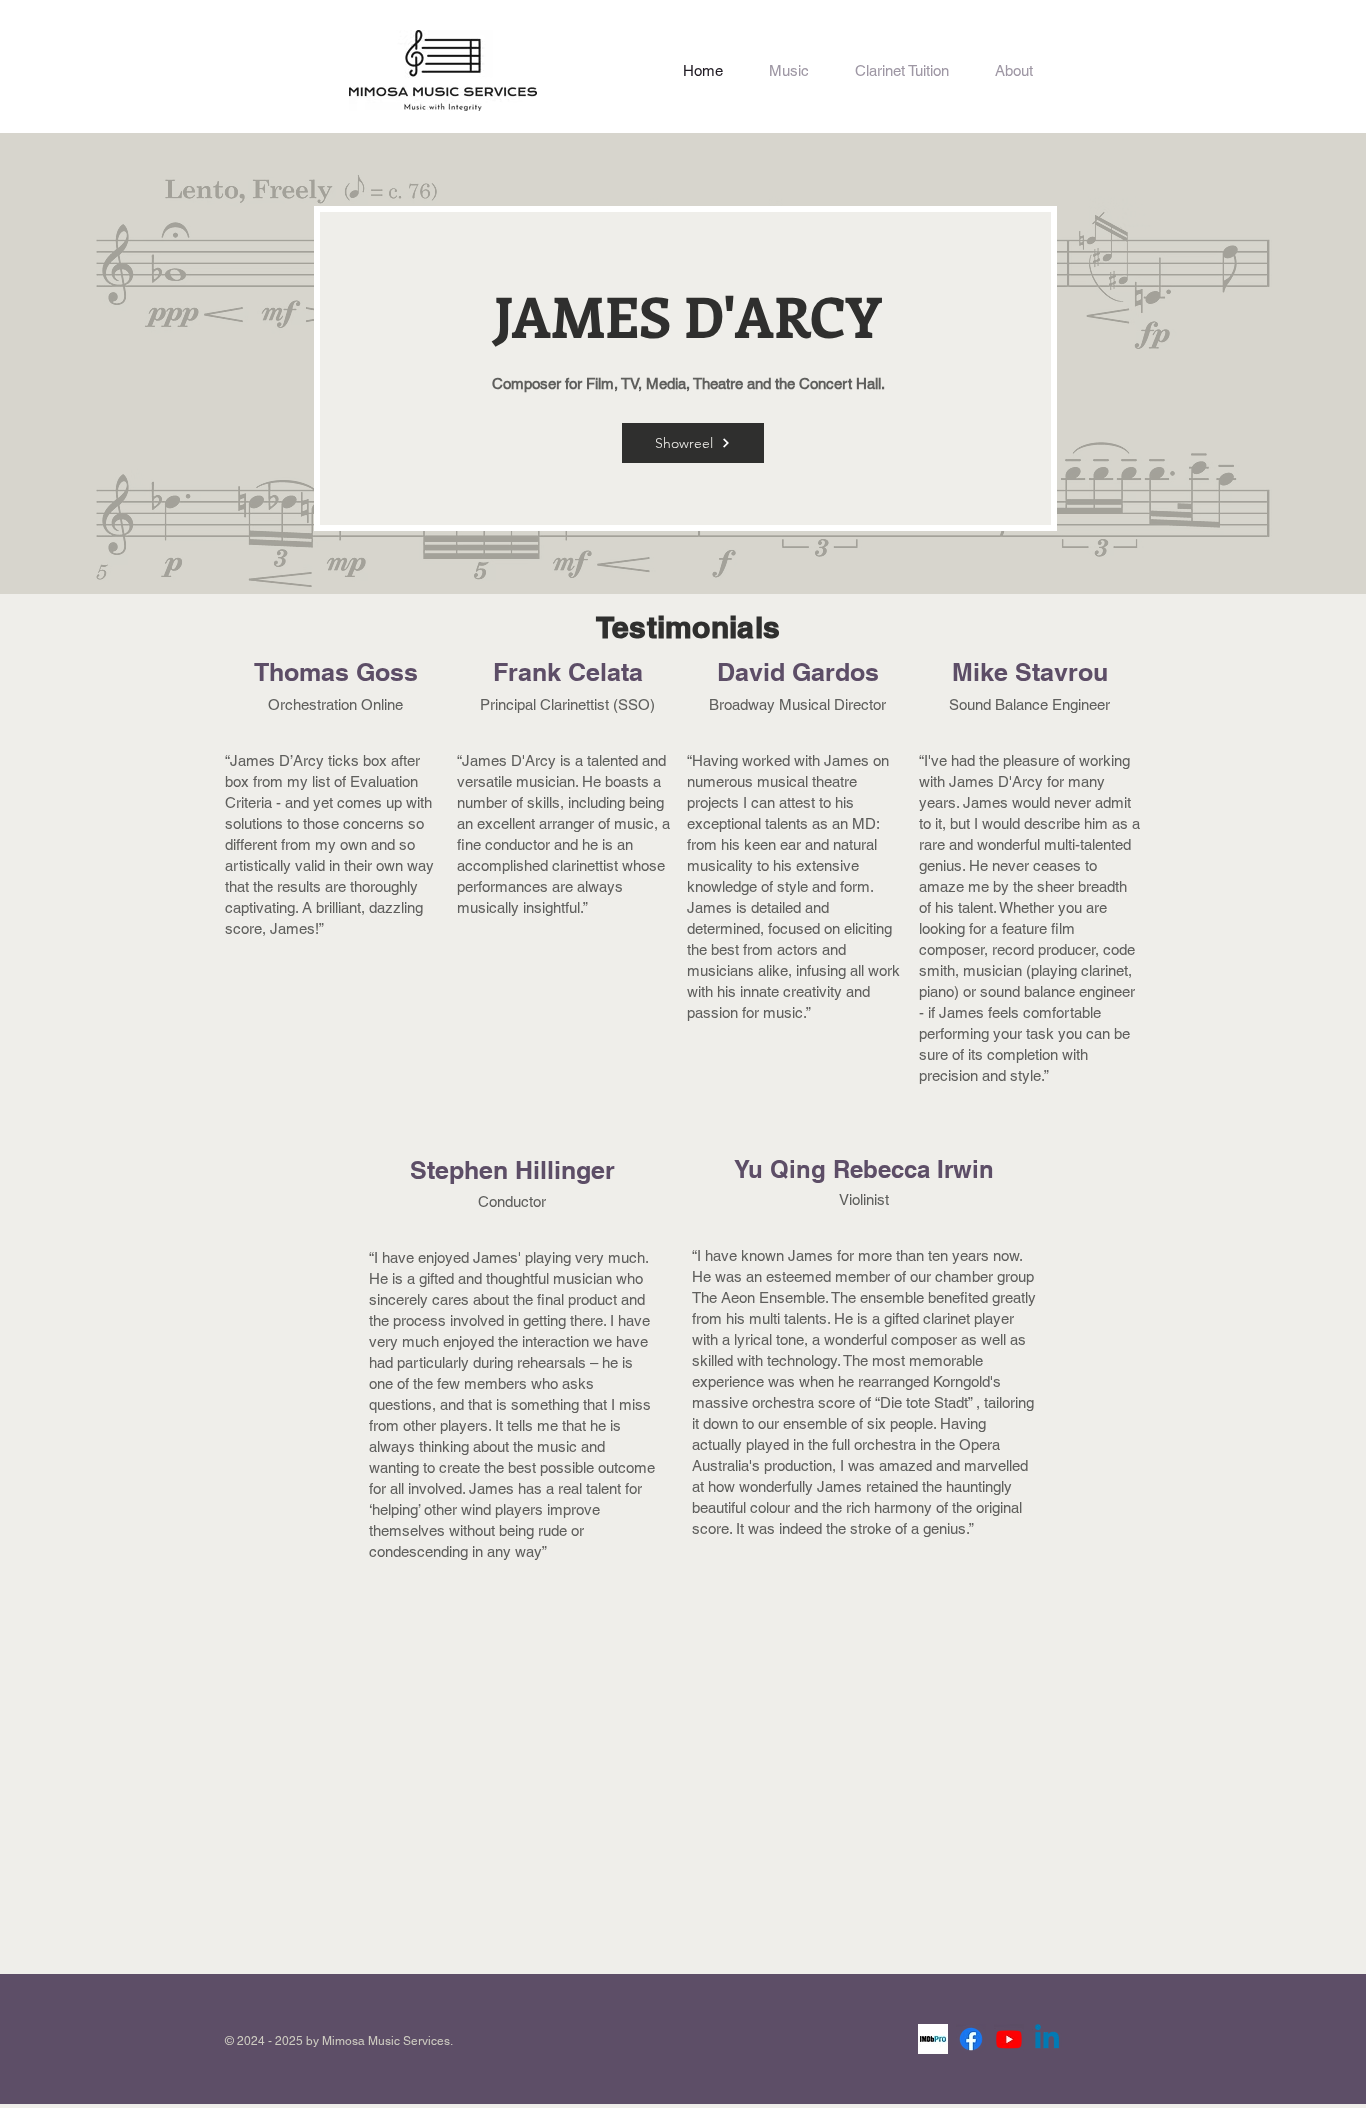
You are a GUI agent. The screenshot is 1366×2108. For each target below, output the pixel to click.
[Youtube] (1009, 2039)
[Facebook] (971, 2039)
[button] (789, 70)
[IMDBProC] (933, 2039)
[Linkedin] (1047, 2039)
